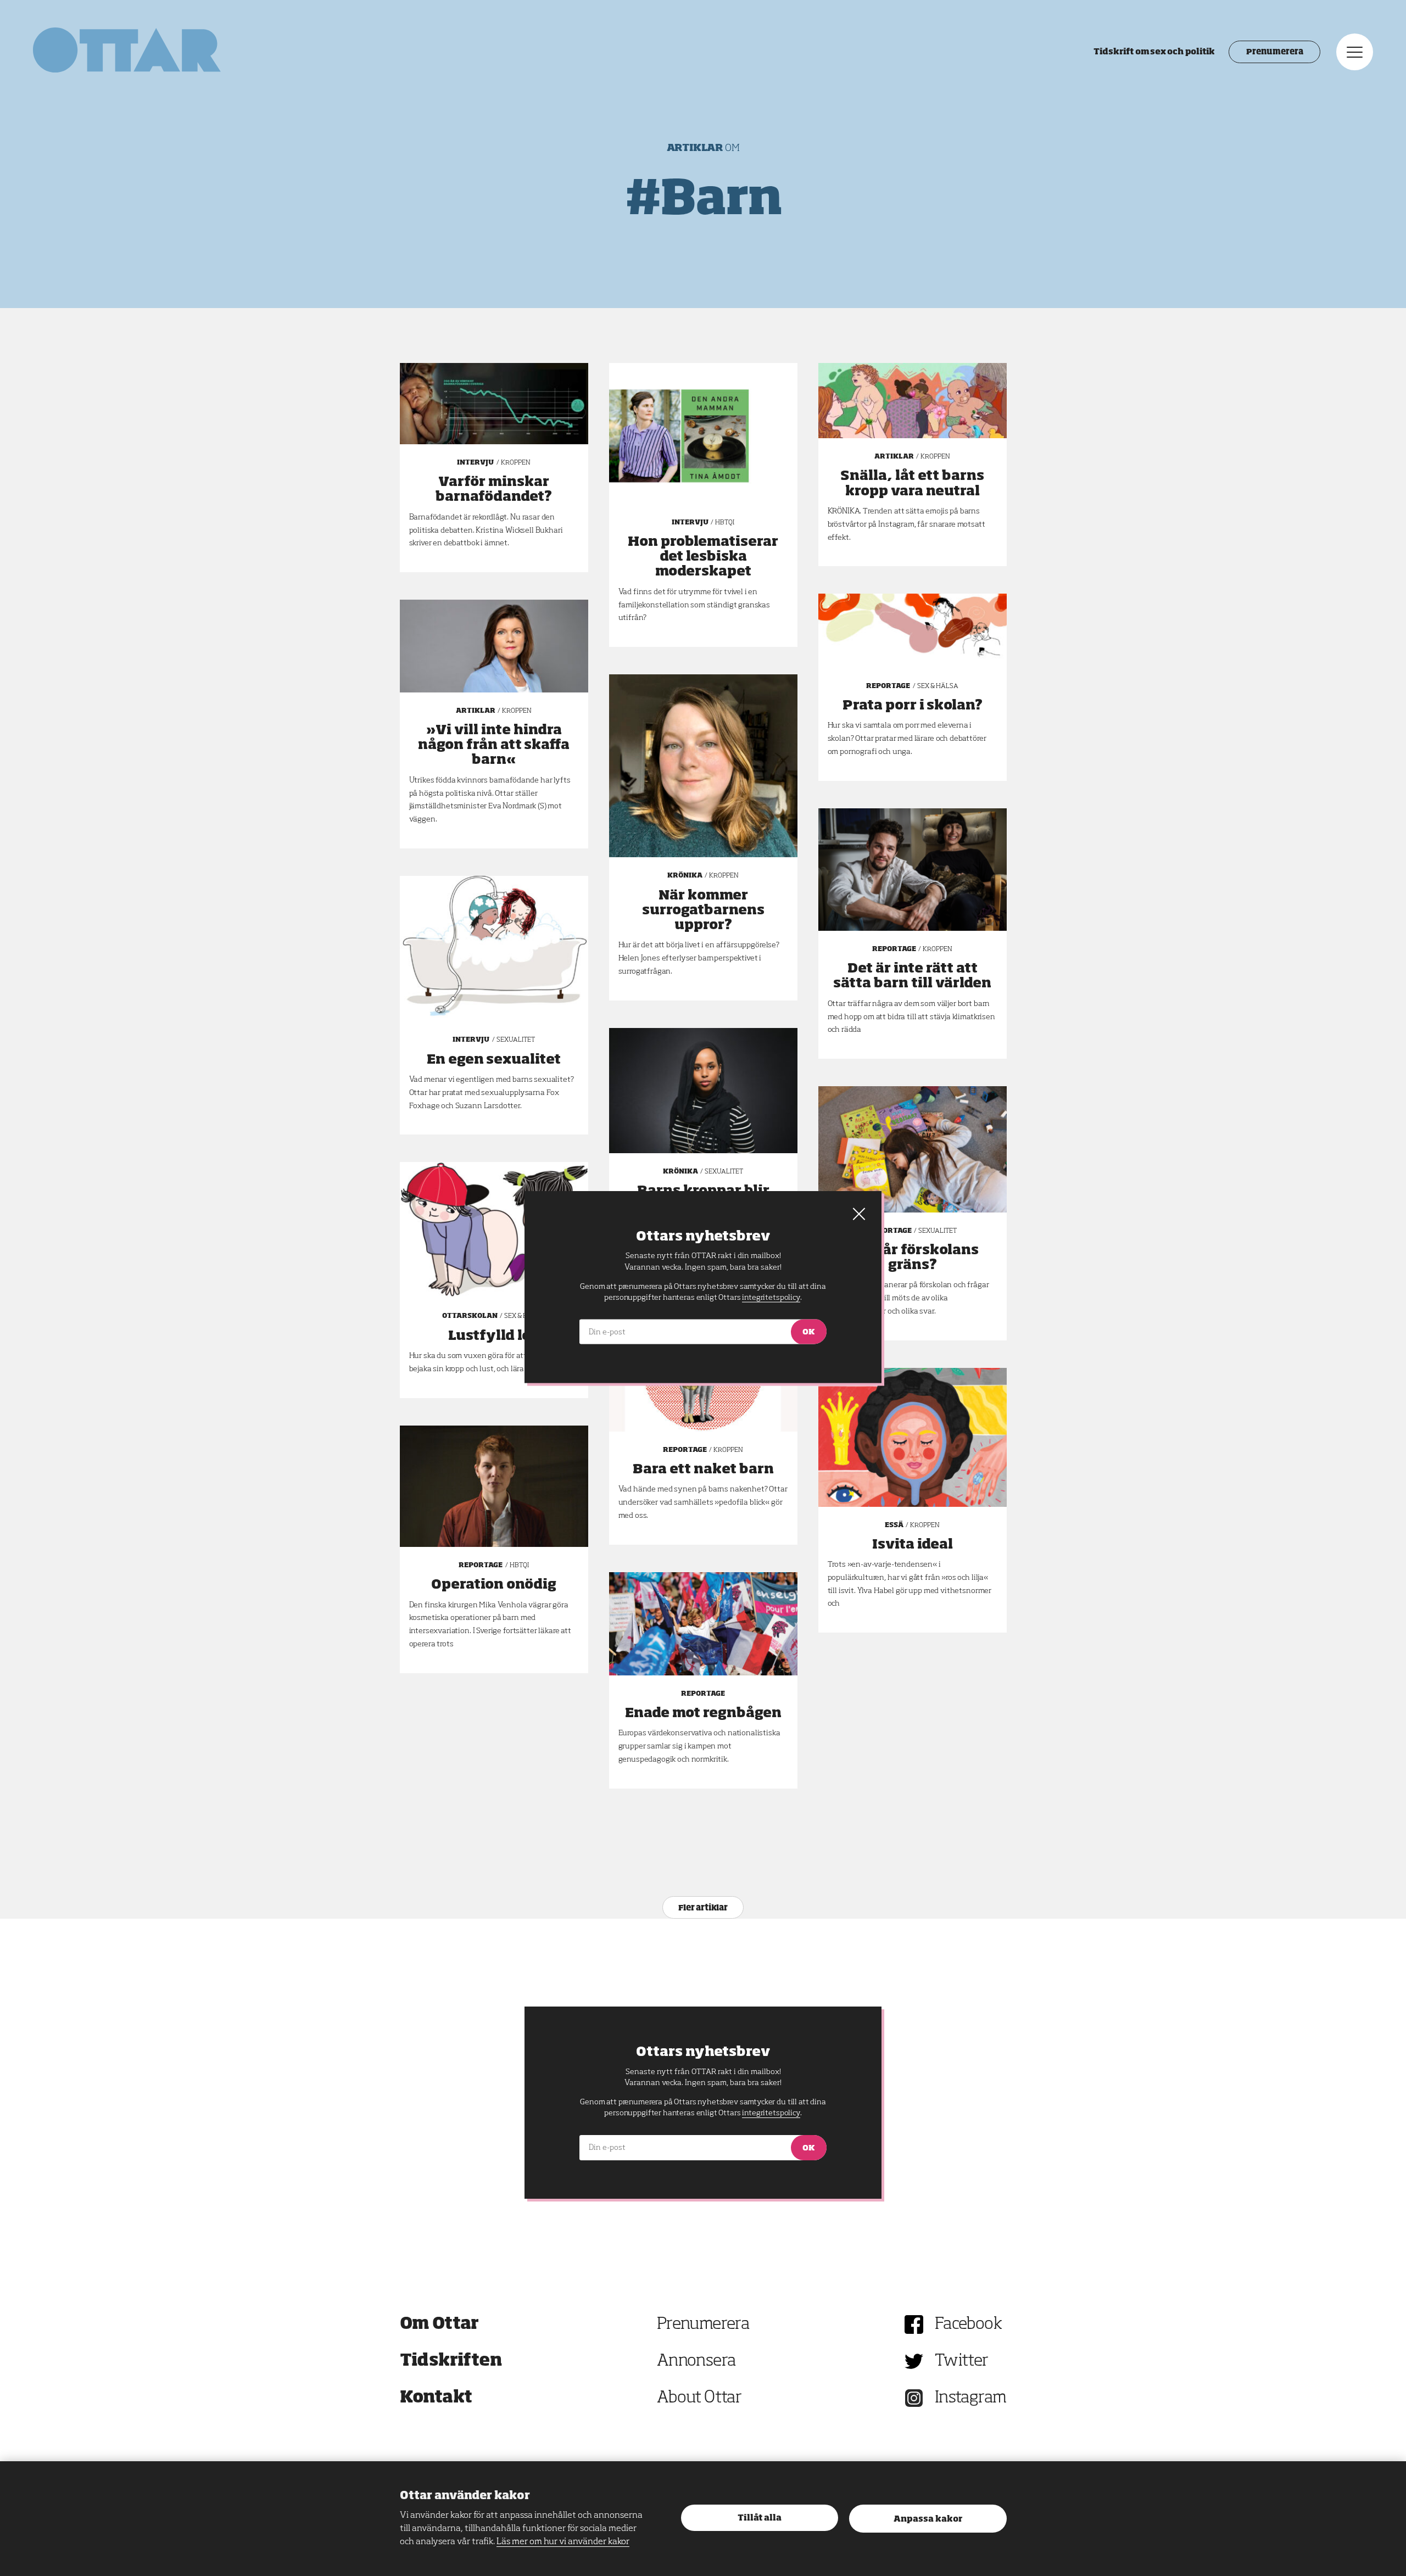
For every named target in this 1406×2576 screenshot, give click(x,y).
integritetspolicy (771, 2113)
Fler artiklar (703, 1908)
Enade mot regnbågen (703, 1713)
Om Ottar (439, 2324)
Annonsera (696, 2361)
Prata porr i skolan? (913, 706)
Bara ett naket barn (703, 1469)
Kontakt (436, 2398)
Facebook (968, 2324)
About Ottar (699, 2398)
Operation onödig (494, 1585)
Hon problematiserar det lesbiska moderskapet (703, 557)
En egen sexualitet (494, 1060)
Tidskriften (451, 2361)
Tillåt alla (760, 2518)
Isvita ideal (913, 1545)
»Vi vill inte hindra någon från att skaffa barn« (494, 745)
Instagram (971, 2398)
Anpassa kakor (928, 2519)
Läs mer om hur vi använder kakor (563, 2542)
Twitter (962, 2361)
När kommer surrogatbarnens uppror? (703, 910)
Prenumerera (1274, 52)
